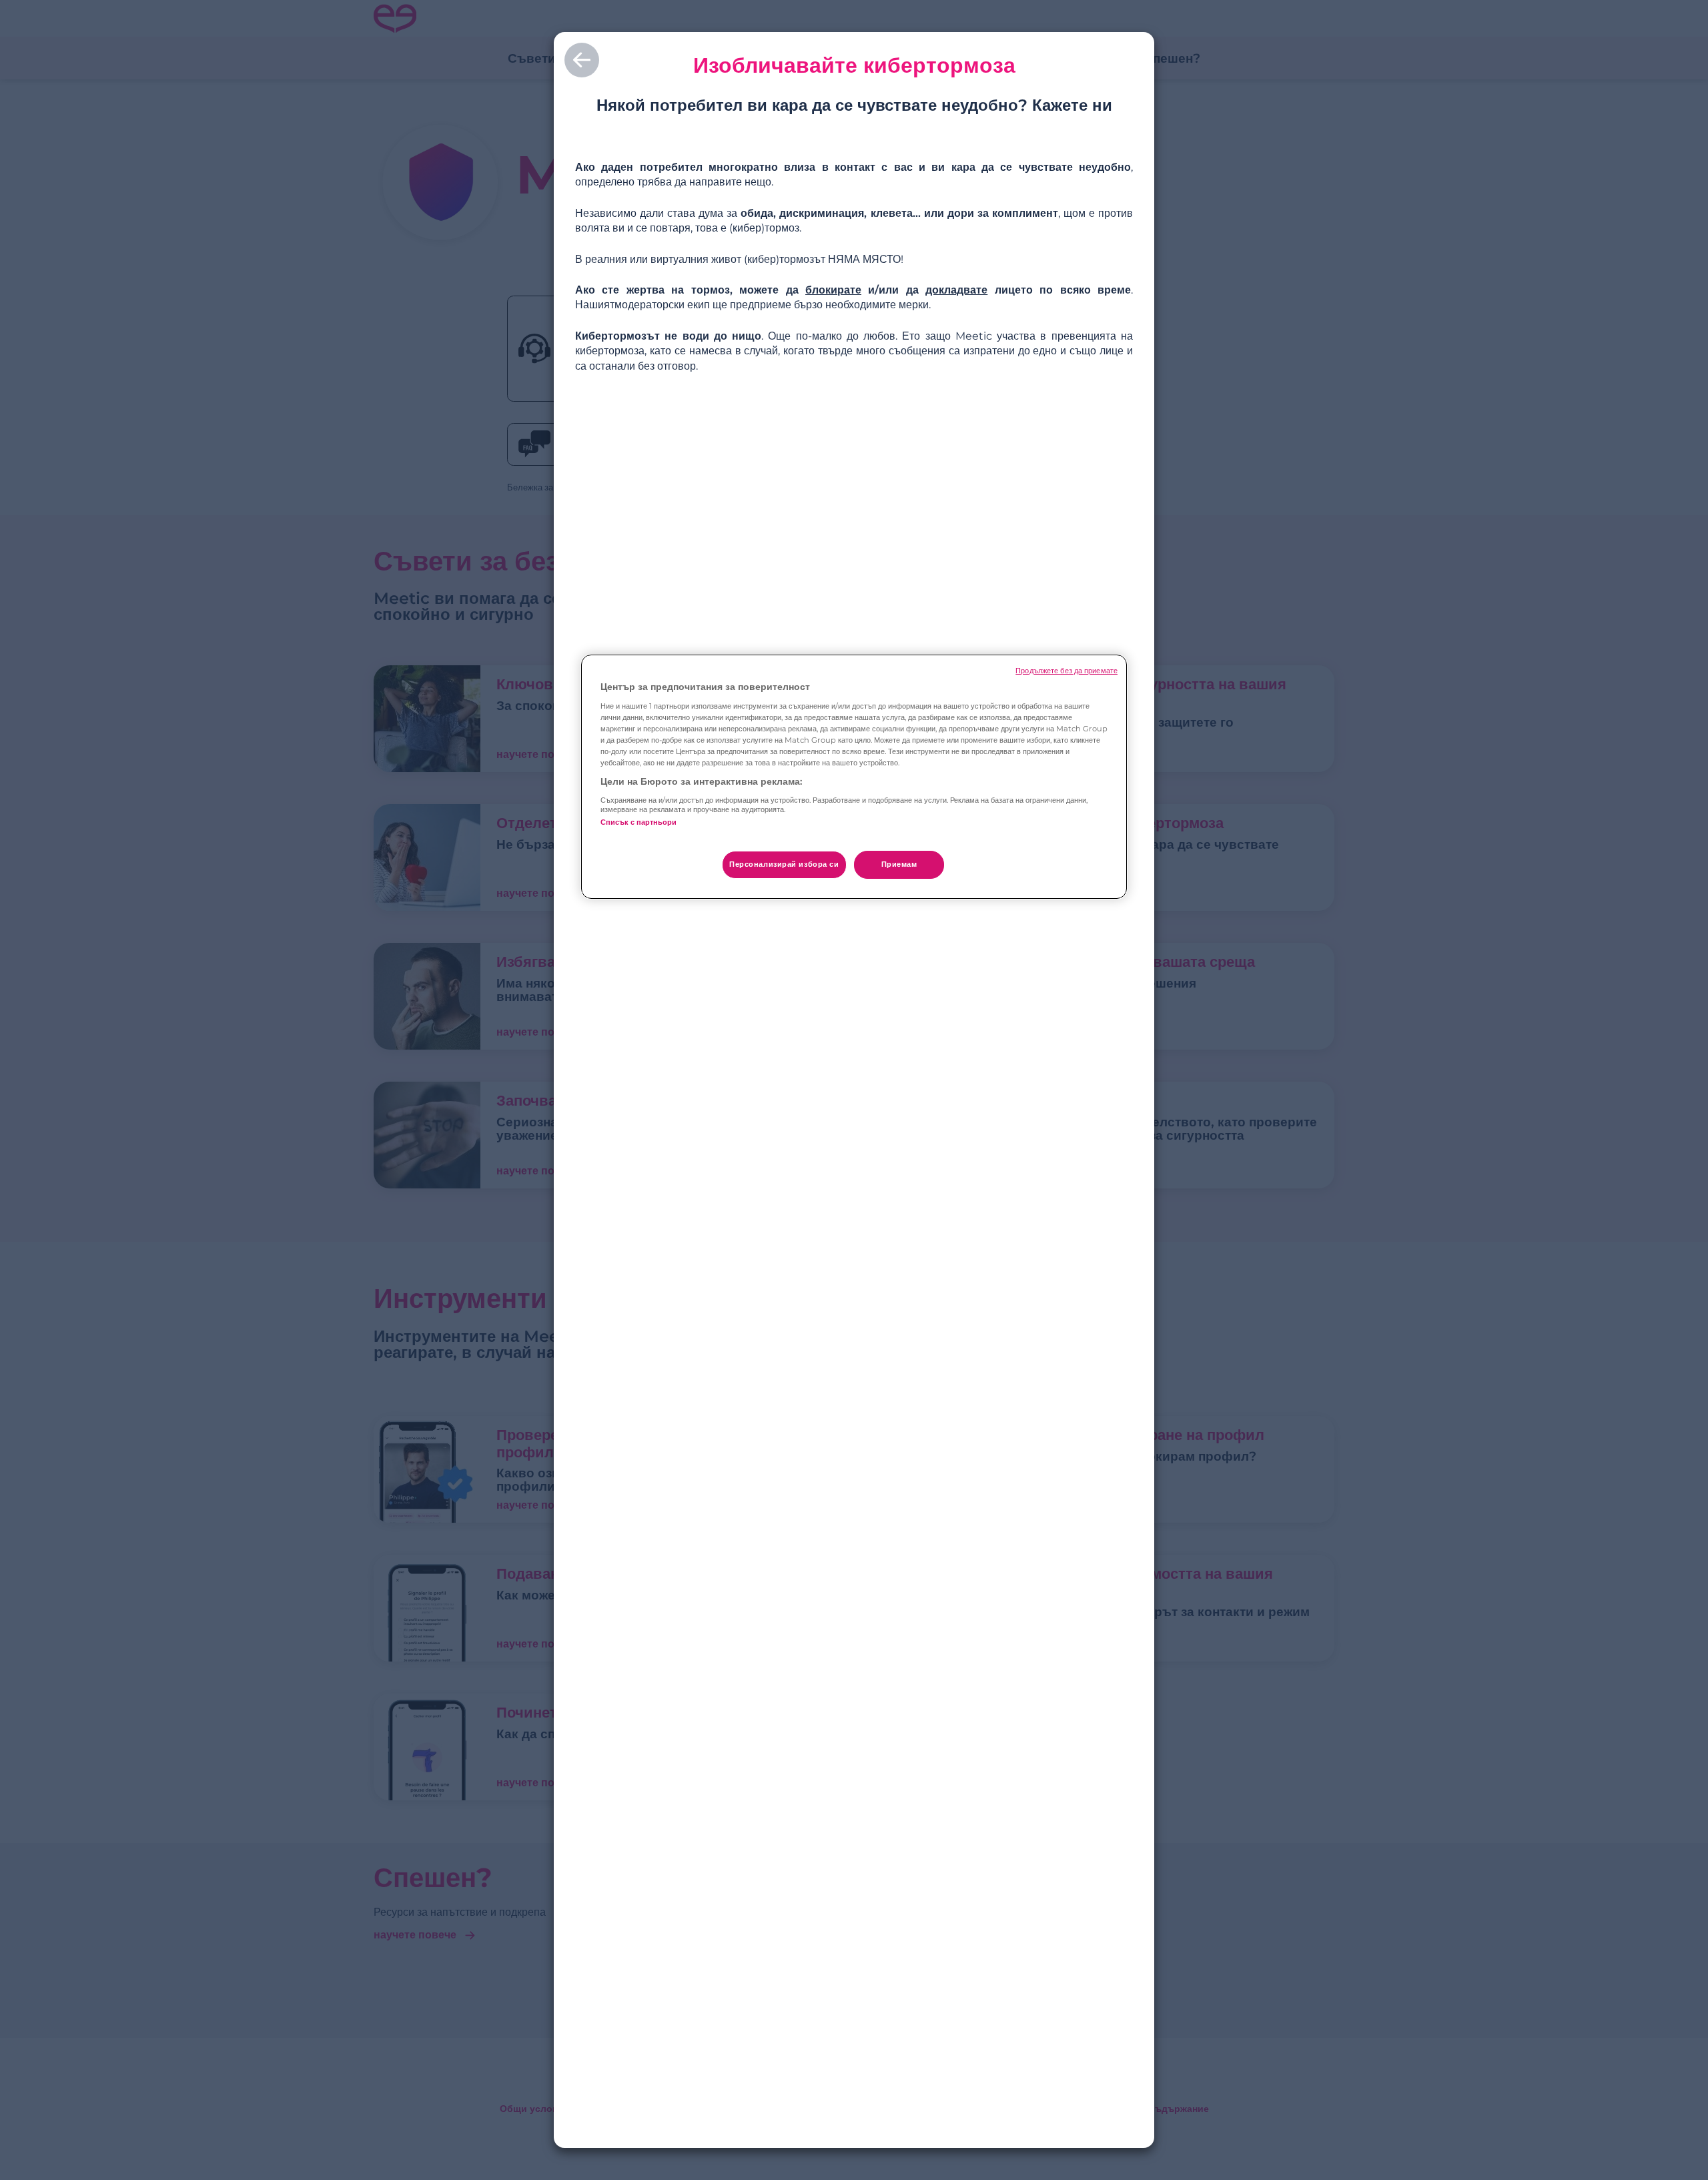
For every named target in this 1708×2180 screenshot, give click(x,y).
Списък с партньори (638, 822)
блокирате (833, 290)
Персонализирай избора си (784, 864)
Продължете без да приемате (1066, 671)
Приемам (899, 864)
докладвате (956, 290)
